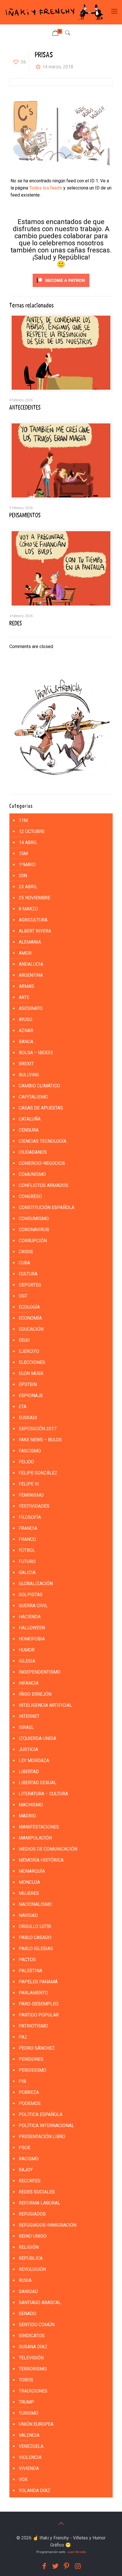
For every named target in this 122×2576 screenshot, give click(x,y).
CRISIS (26, 1252)
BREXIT (26, 1064)
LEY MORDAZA (34, 1760)
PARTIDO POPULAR (39, 2015)
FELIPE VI (29, 1484)
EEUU (24, 1340)
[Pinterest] (67, 2566)
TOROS (26, 2380)
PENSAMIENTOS (25, 515)
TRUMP (26, 2402)
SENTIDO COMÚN (37, 2325)
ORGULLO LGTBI (35, 1926)
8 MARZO (28, 909)
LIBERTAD (29, 1772)
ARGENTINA (31, 975)
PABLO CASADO (35, 1937)
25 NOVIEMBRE (34, 898)
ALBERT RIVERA (35, 931)
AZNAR (26, 1030)
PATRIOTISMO (33, 2026)
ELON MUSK (31, 1373)
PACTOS (27, 1960)
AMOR (25, 953)
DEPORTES (30, 1285)
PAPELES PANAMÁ (38, 1982)
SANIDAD (28, 2291)
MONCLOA (29, 1882)
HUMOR (27, 1650)
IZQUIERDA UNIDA (37, 1738)
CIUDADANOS (33, 1152)
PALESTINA (30, 1971)
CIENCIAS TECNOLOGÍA (43, 1141)
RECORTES (30, 2181)
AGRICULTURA (33, 920)
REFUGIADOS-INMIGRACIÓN (48, 2225)
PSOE (25, 2148)
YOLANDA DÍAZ (34, 2490)
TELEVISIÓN (31, 2358)
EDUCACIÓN (31, 1329)
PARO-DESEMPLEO (39, 2004)
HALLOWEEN (32, 1628)
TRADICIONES (33, 2391)
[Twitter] (55, 2566)
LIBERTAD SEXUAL (38, 1783)
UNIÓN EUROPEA (36, 2424)
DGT (23, 1296)
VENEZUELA (31, 2446)
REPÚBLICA (31, 2258)
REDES (16, 623)
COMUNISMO (32, 1174)
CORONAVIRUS (34, 1230)
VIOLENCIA (30, 2457)
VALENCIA (29, 2435)
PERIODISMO (32, 2070)
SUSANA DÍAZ (33, 2347)
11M (23, 820)
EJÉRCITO (29, 1351)
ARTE (24, 997)
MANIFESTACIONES (39, 1827)
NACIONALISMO (35, 1904)
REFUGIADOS (32, 2214)
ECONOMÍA (30, 1318)
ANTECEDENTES (25, 408)
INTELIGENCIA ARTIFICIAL (45, 1705)
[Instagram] (78, 2566)
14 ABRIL (28, 842)
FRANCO (27, 1539)
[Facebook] (44, 2566)
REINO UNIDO (33, 2236)
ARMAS (26, 986)
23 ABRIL (28, 887)
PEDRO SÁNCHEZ (37, 2048)
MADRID (27, 1816)
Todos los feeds (46, 188)
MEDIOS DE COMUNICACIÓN (48, 1849)
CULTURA (28, 1274)
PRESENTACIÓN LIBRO (42, 2137)
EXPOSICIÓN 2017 (38, 1429)
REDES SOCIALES (37, 2192)
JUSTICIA (28, 1749)
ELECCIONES (32, 1362)
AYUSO (26, 1019)
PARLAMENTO (33, 1993)
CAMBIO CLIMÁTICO (39, 1086)
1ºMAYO (27, 865)
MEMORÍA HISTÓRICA (41, 1860)
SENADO (28, 2314)
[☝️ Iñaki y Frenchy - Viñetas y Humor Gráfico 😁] (54, 12)
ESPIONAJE (31, 1395)
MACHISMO (31, 1805)
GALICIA (27, 1572)
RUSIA (25, 2280)
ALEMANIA (30, 942)
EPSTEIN (28, 1384)
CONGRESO (30, 1196)
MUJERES (29, 1893)
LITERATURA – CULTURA (43, 1794)
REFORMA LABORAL (39, 2203)
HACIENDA (30, 1617)
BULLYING (29, 1075)
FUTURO (27, 1561)
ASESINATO (31, 1008)
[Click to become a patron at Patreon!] (61, 288)
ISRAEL (26, 1727)
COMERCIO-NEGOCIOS (42, 1163)
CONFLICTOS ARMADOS (44, 1185)
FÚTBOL (27, 1550)
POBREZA (29, 2092)
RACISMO (29, 2159)
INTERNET (29, 1716)
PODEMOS (30, 2103)
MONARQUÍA (32, 1871)
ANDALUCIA (31, 964)
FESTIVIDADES (34, 1506)
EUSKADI (28, 1418)
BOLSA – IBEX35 (36, 1053)
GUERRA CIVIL (33, 1606)
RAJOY (26, 2170)
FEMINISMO (31, 1495)
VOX (23, 2479)
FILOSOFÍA (30, 1517)
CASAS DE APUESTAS (41, 1108)
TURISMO (29, 2413)
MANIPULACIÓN (35, 1838)
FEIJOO (26, 1462)
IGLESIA (27, 1661)
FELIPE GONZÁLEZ (38, 1473)
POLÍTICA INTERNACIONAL (46, 2125)
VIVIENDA (29, 2468)
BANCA (26, 1042)
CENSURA (29, 1130)
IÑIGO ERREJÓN (35, 1694)
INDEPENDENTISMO (40, 1672)
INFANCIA (29, 1683)
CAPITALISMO (33, 1097)
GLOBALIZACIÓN (36, 1584)
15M (23, 854)
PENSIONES (31, 2059)
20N (23, 876)
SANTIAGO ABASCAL (40, 2302)
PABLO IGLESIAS (36, 1949)
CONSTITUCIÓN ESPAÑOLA (47, 1207)
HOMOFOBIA (32, 1639)
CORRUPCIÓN (33, 1241)
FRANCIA (28, 1528)
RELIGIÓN (29, 2247)
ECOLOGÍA (29, 1307)
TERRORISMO (33, 2369)
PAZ (23, 2037)
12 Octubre (32, 831)
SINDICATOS (32, 2336)
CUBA (24, 1263)
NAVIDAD (28, 1915)
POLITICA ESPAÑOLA (41, 2114)
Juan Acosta (76, 2552)
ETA (23, 1407)
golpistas (31, 1595)
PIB (22, 2081)
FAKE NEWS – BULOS (40, 1440)
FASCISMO (30, 1451)
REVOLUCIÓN (32, 2269)
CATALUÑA (30, 1119)
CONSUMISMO (34, 1219)
